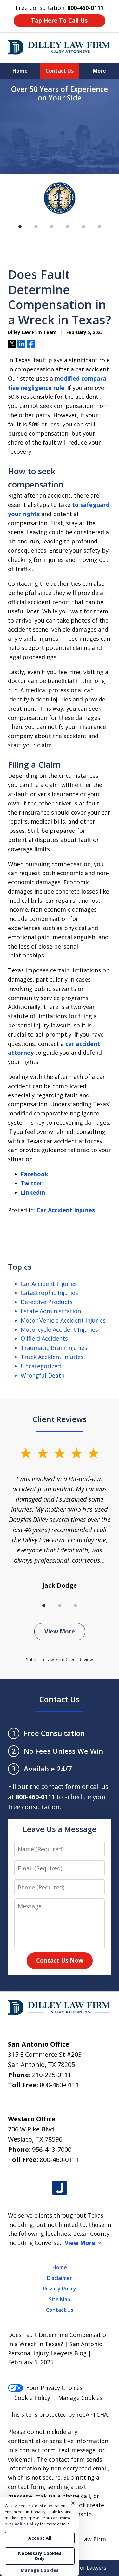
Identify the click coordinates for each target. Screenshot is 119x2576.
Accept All (40, 2538)
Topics (20, 1267)
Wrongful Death (43, 1375)
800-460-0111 (59, 2085)
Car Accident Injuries (66, 1210)
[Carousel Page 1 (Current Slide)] (44, 1606)
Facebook (34, 1174)
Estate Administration (51, 1311)
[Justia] (60, 2188)
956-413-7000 (52, 2149)
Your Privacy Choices (54, 2388)
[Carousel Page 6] (99, 227)
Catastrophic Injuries (49, 1293)
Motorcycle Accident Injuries (59, 1329)
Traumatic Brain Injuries (54, 1348)
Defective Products (47, 1302)
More (99, 71)
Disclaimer (60, 2278)
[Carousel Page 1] (20, 227)
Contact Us (60, 71)
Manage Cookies (80, 2398)
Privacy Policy (60, 2289)
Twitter (32, 1183)
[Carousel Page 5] (83, 227)
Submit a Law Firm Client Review (60, 1659)
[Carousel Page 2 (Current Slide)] (36, 227)
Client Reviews (60, 1419)
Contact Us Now (60, 1960)
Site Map (60, 2299)
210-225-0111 (52, 2075)
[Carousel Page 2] (60, 1606)
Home (20, 71)
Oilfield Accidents (44, 1338)
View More (60, 1631)
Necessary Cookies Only (40, 2556)
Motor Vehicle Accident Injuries (63, 1320)
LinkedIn (33, 1192)
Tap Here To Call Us (59, 20)
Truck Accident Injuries (52, 1357)
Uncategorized (41, 1366)
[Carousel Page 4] (68, 227)
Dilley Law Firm (85, 2539)
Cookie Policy (32, 2398)
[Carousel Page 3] (52, 227)
